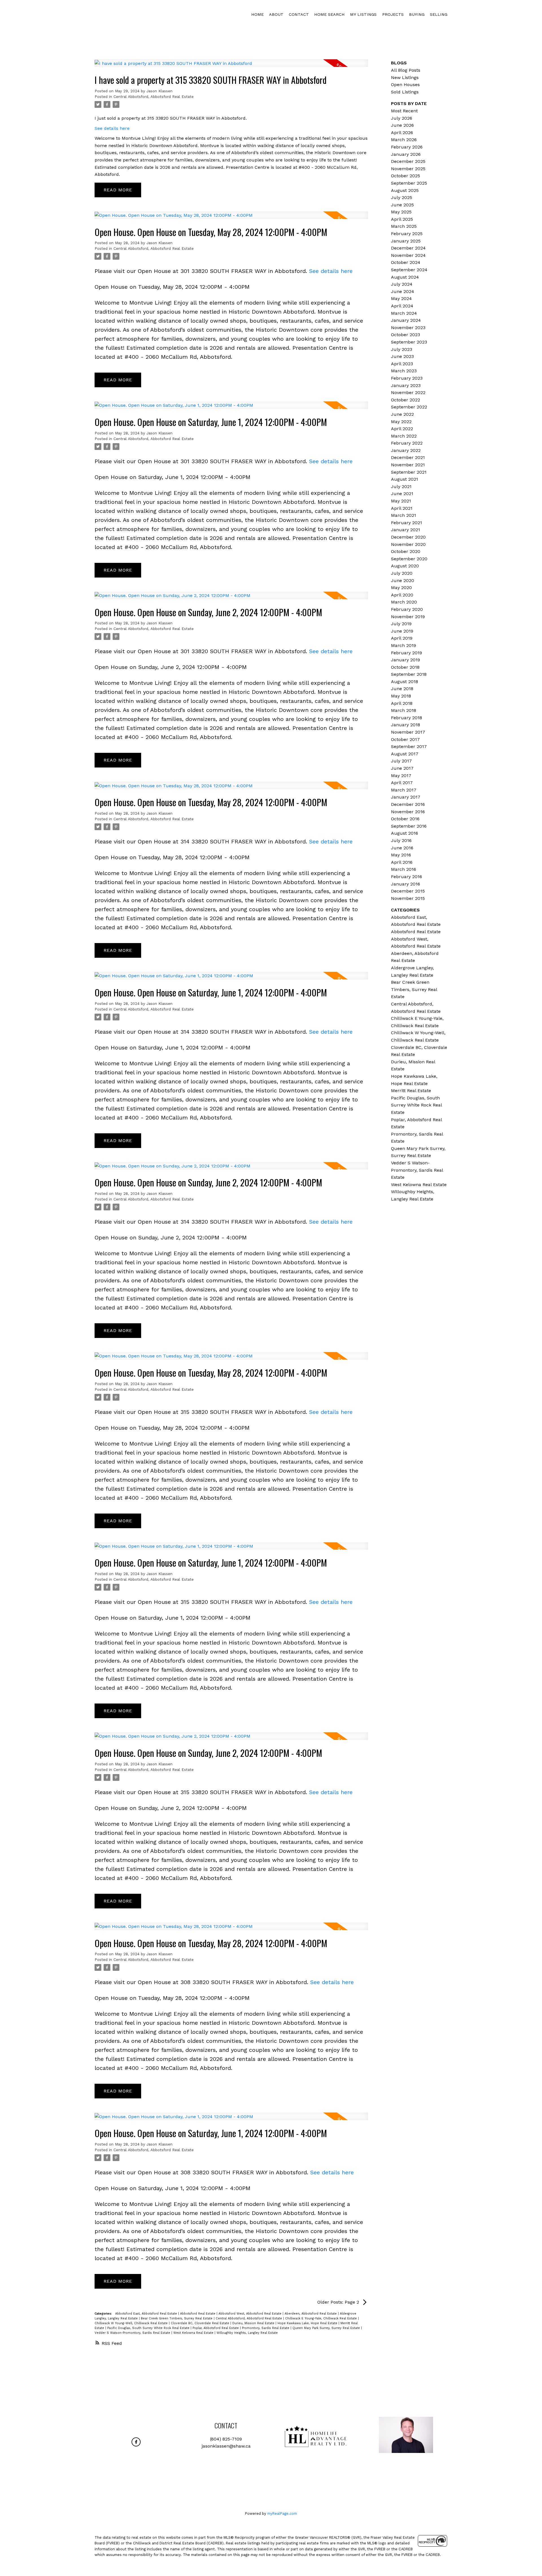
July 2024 (402, 284)
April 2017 (402, 783)
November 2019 (408, 617)
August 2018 (405, 682)
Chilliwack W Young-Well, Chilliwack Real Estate (132, 2323)
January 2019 (406, 660)
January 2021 (406, 530)
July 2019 (401, 624)
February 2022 (407, 443)
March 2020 (404, 602)
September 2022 (409, 407)
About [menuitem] (276, 14)
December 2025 (408, 161)
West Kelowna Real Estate (194, 2333)
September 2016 (409, 826)
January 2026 (406, 154)
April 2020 (402, 595)
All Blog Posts (406, 70)
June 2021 (402, 494)
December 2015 (408, 891)
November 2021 (408, 465)
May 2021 (401, 501)
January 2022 (406, 450)
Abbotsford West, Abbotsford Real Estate (251, 2314)
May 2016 (401, 855)
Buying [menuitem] (417, 14)
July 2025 (402, 197)
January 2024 (406, 320)
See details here (112, 128)
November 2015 (408, 898)
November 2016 (408, 812)
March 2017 (404, 790)
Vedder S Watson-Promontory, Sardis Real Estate (133, 2333)
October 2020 (406, 551)
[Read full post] (231, 66)
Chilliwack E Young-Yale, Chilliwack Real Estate (322, 2318)
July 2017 (401, 761)
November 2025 (408, 169)
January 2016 (406, 884)
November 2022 (408, 392)
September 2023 (409, 342)
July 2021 (401, 486)
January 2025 (406, 241)
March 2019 (404, 645)
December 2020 (408, 537)
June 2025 (402, 205)
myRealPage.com (282, 2513)
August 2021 (405, 479)
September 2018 (409, 674)
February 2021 (406, 523)
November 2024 (408, 255)
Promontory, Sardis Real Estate (266, 2328)
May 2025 (401, 212)
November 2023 (408, 328)
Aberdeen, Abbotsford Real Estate (311, 2314)
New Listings (405, 77)
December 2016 (408, 804)
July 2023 (402, 349)
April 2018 (402, 703)
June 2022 (402, 414)
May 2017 (401, 776)
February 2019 (406, 653)
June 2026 (402, 125)
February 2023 (407, 378)
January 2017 (406, 797)
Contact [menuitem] (299, 14)
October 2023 (406, 335)
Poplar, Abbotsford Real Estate (216, 2328)
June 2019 (402, 631)
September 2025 (409, 183)
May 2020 (401, 588)
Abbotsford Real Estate (198, 2314)
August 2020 (405, 566)
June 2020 (403, 580)
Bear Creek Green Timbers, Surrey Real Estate (177, 2318)
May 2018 (401, 696)
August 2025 (405, 190)
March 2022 (404, 436)
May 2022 (401, 422)
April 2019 (402, 638)
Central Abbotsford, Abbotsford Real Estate (154, 97)
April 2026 (402, 133)
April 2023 (402, 364)
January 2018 (406, 725)
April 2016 (402, 862)
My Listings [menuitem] (363, 14)
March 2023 (404, 371)
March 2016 (404, 869)
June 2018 (402, 689)
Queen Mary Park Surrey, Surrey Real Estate (327, 2328)
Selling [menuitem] (439, 14)
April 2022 (402, 429)
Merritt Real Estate (411, 1091)
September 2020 (409, 559)
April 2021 (402, 508)
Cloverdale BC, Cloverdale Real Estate (201, 2323)
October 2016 (405, 819)
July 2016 (401, 840)
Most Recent (404, 111)
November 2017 (408, 732)
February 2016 (406, 877)
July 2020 (402, 573)
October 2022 (406, 400)
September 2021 (409, 472)
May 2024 (401, 299)
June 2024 (403, 291)
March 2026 (404, 140)
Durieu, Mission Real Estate (254, 2323)
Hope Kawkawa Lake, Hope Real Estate (308, 2323)
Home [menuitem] (257, 14)
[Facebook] (136, 2442)
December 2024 (408, 248)
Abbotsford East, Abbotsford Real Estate (147, 2314)
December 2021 (408, 457)
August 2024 (405, 277)
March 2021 (404, 515)
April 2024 (402, 306)
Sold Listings (405, 92)
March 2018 (404, 710)
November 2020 (408, 544)
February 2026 (407, 147)
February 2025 (407, 234)
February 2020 (407, 609)
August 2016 (405, 833)
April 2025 (402, 219)
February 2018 (406, 718)
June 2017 (402, 768)
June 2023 (402, 356)
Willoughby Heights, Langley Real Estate (247, 2333)
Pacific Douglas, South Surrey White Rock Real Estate (149, 2328)
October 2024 (406, 262)
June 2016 (402, 848)
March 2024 (404, 313)
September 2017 (409, 746)
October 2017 (405, 739)
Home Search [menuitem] (329, 14)
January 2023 (406, 385)
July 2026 (402, 118)
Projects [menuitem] (393, 14)
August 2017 (405, 754)
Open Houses (405, 85)
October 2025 (406, 176)
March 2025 (404, 226)
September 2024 (409, 270)
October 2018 (405, 667)
